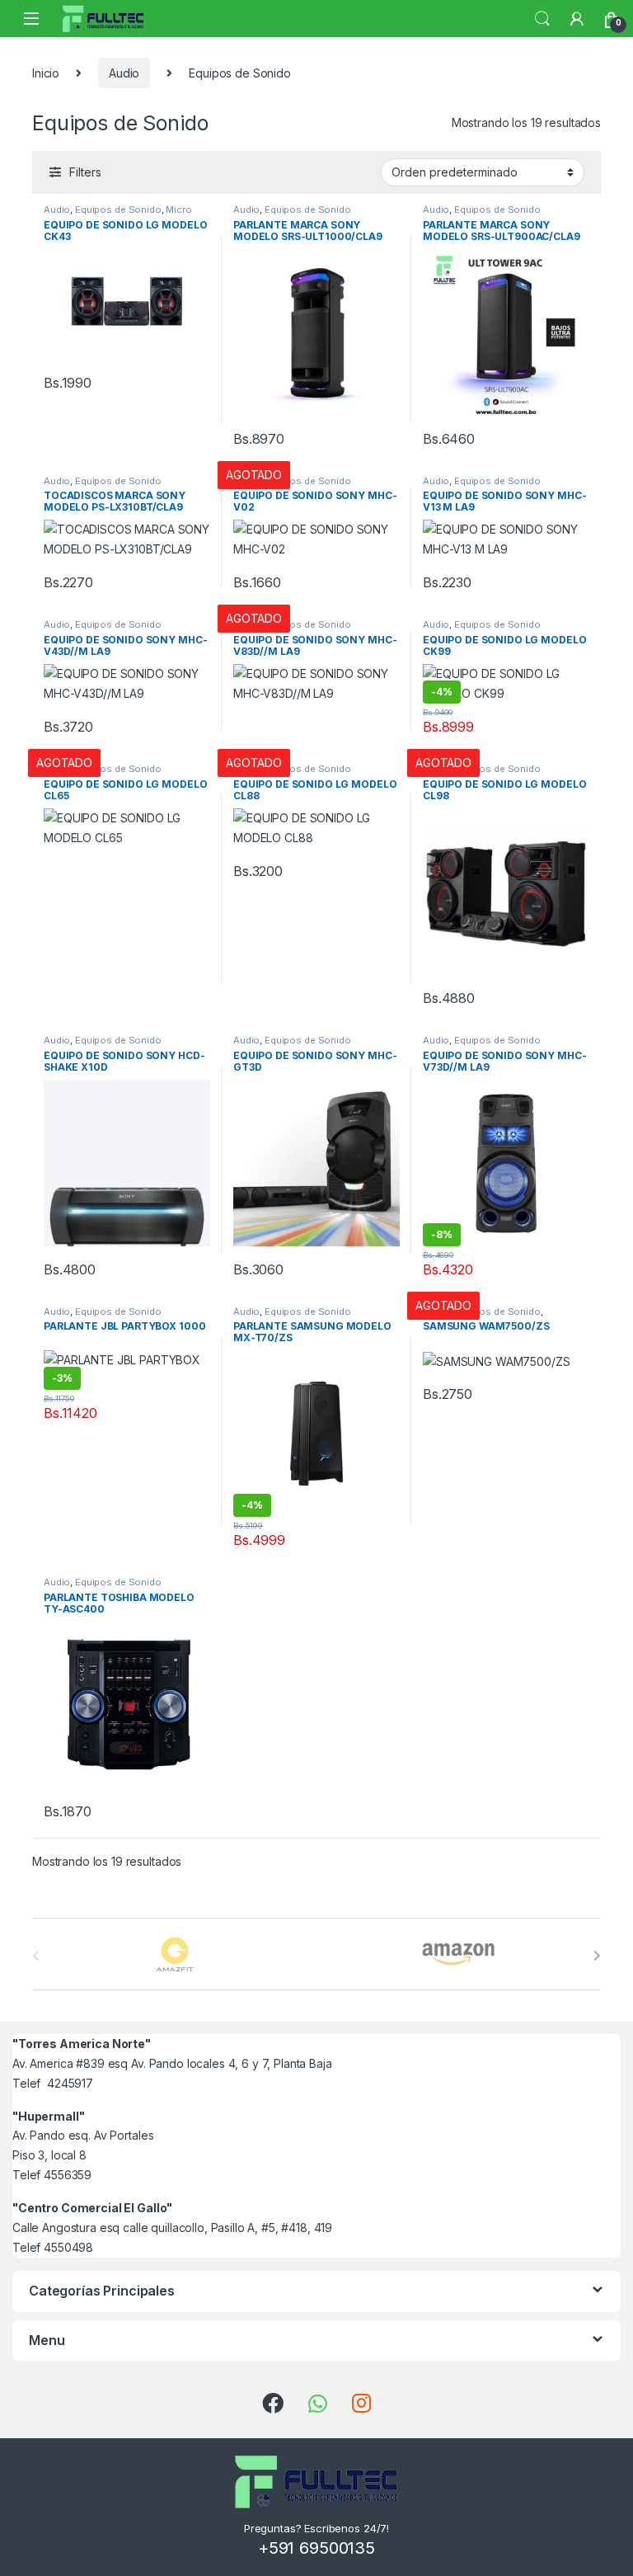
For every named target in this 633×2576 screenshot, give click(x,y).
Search (542, 19)
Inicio (46, 73)
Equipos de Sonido (118, 210)
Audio (124, 73)
